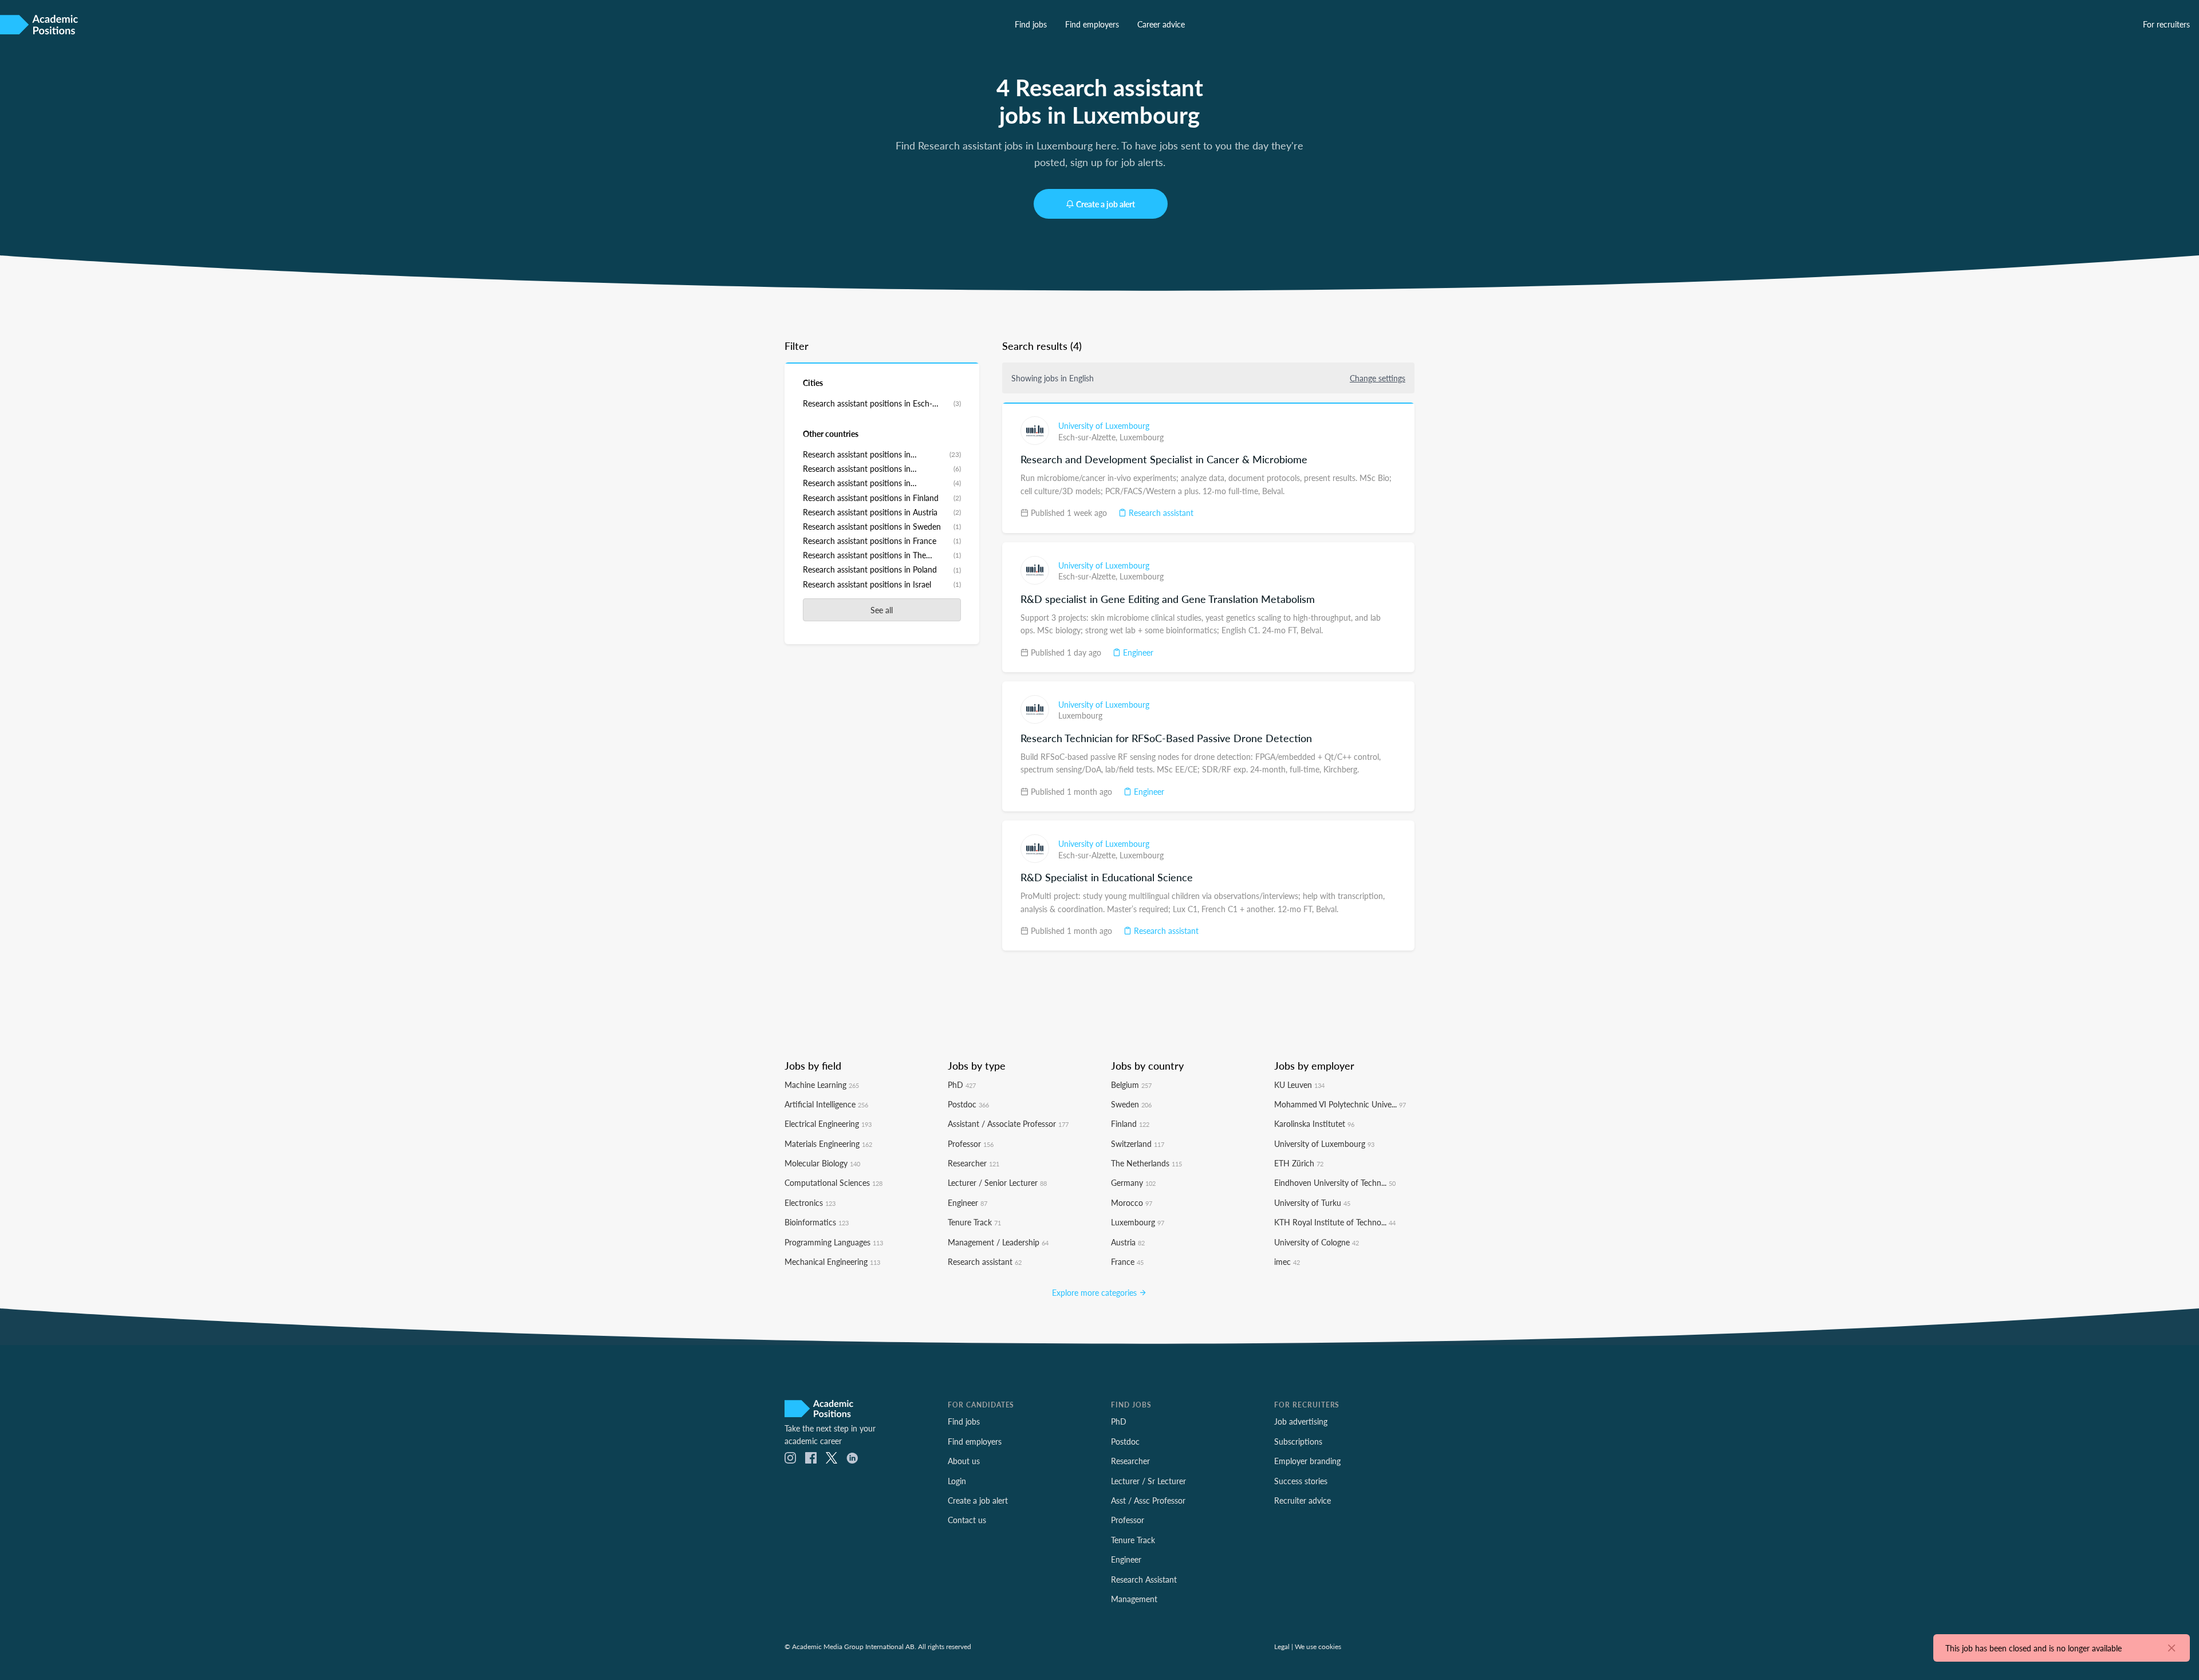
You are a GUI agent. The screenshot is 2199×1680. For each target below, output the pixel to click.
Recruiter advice (1303, 1500)
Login (957, 1481)
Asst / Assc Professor (1148, 1500)
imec (1287, 1261)
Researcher (974, 1163)
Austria (1128, 1242)
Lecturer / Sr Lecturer (1148, 1481)
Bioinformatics (817, 1222)
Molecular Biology (822, 1163)
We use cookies (1318, 1646)
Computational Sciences (834, 1182)
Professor (971, 1143)
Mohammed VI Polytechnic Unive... (1340, 1104)
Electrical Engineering (828, 1123)
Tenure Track (974, 1222)
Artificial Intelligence (826, 1104)
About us (964, 1461)
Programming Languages (834, 1242)
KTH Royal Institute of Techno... (1335, 1222)
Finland (1130, 1123)
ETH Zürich (1299, 1163)
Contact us (967, 1520)
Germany (1133, 1182)
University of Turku (1312, 1202)
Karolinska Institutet (1314, 1123)
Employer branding (1307, 1461)
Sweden (1131, 1104)
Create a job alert (1106, 204)
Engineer (1137, 652)
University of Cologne (1317, 1242)
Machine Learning (822, 1084)
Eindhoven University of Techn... (1335, 1182)
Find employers (1092, 24)
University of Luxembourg (1104, 425)
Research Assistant (1144, 1579)
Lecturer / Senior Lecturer (997, 1182)
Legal (1282, 1646)
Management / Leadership (998, 1242)
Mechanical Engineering (832, 1261)
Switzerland (1138, 1143)
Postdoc (968, 1104)
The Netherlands (1146, 1163)
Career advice (1161, 24)
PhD (962, 1084)
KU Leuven (1299, 1084)
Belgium (1131, 1084)
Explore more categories (1095, 1292)
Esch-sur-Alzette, (1089, 437)
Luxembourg (1142, 437)
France (1127, 1261)
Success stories (1301, 1481)
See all (882, 610)
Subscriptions (1298, 1441)
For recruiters (2166, 24)
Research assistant (1160, 512)
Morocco (1132, 1202)
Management (1134, 1599)
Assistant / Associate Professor (1008, 1123)
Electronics (810, 1202)
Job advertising (1301, 1421)
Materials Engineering (828, 1143)
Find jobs (1031, 24)
